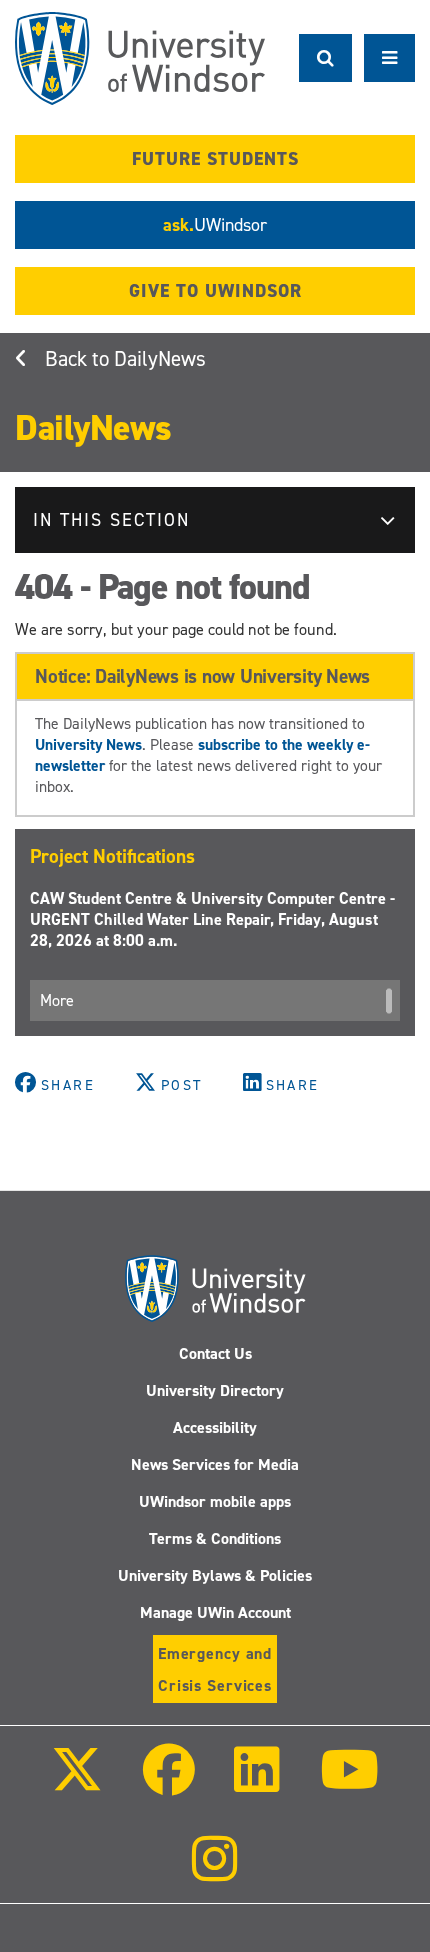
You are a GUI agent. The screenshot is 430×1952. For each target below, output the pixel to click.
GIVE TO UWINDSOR (215, 291)
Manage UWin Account (215, 1612)
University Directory (215, 1390)
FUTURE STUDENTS (215, 159)
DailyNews (160, 359)
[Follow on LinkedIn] (257, 1783)
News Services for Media (215, 1464)
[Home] (140, 58)
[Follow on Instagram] (215, 1872)
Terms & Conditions (215, 1538)
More (57, 1000)
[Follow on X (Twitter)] (77, 1783)
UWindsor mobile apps (215, 1501)
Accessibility (215, 1427)
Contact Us (215, 1353)
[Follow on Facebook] (169, 1783)
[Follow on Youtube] (348, 1783)
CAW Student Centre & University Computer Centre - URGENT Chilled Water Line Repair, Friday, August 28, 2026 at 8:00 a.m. (212, 919)
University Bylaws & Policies (215, 1575)
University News (88, 744)
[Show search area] (325, 58)
